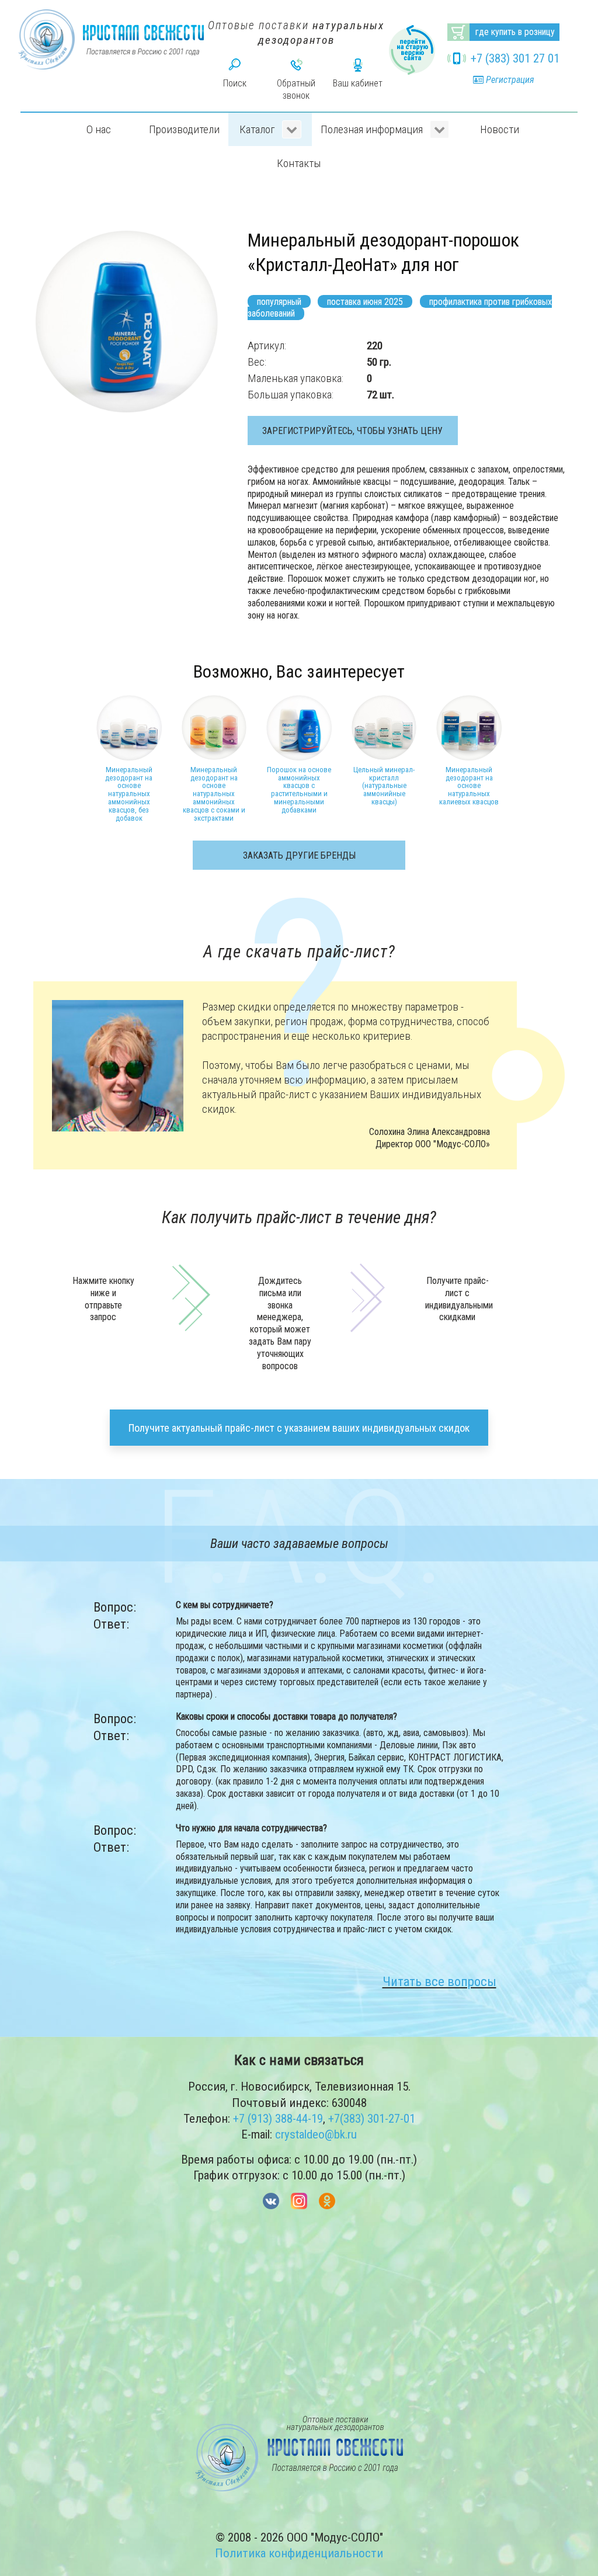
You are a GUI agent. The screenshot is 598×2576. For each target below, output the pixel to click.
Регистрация (509, 80)
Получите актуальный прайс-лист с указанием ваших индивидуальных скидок (299, 1428)
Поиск (235, 83)
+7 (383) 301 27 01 (515, 58)
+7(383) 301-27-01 (372, 2119)
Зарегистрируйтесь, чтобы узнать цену (352, 431)
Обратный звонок (296, 89)
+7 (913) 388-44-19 (278, 2119)
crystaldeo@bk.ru (316, 2134)
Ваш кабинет (358, 83)
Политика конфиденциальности (299, 2553)
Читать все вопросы (439, 1981)
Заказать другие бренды (299, 855)
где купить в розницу (515, 32)
